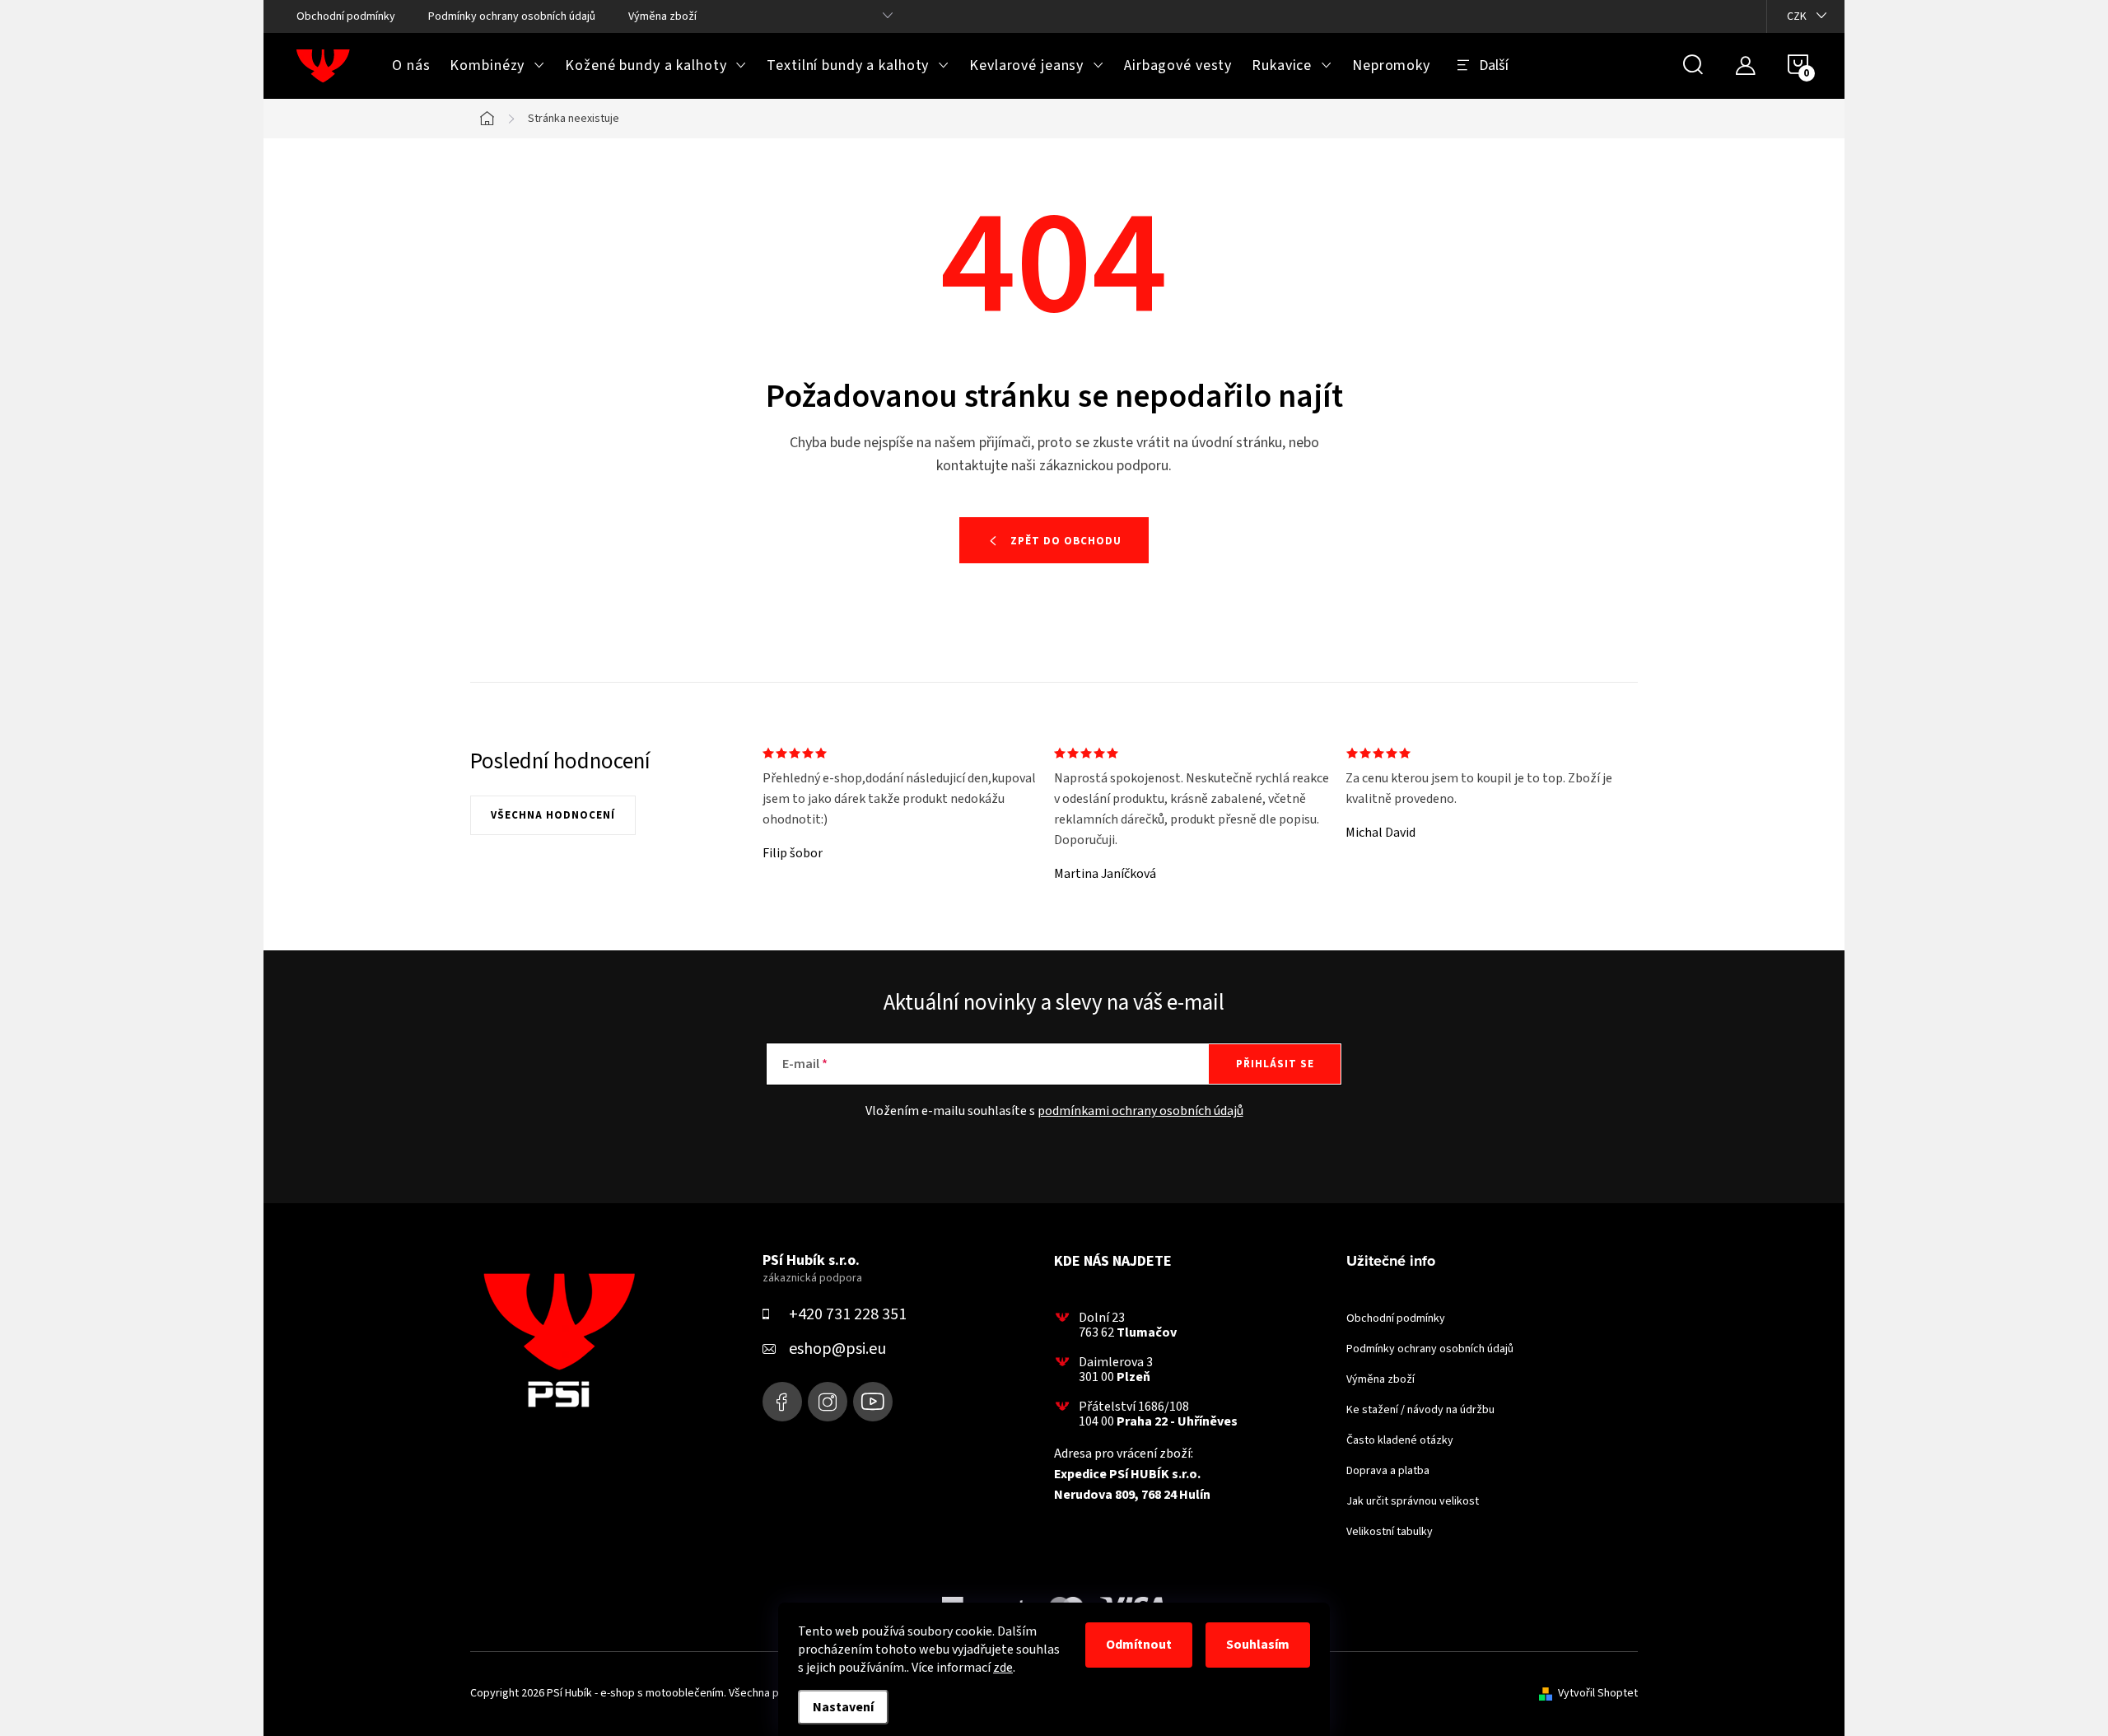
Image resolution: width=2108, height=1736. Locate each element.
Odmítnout (1139, 1645)
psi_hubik (828, 1402)
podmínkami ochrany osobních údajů (1140, 1111)
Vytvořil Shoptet (1598, 1693)
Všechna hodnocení (553, 815)
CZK (1797, 16)
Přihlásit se (1275, 1064)
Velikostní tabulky (1390, 1532)
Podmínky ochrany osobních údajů (512, 16)
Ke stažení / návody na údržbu (1420, 1410)
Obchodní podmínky (346, 16)
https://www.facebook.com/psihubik (782, 1402)
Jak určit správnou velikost (1413, 1501)
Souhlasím (1258, 1645)
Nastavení (843, 1707)
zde (1003, 1668)
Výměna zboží (662, 16)
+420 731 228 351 (848, 1314)
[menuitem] (411, 66)
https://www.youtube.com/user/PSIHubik (873, 1402)
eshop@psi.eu (837, 1349)
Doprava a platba (1388, 1471)
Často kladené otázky (1400, 1440)
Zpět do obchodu (1066, 541)
